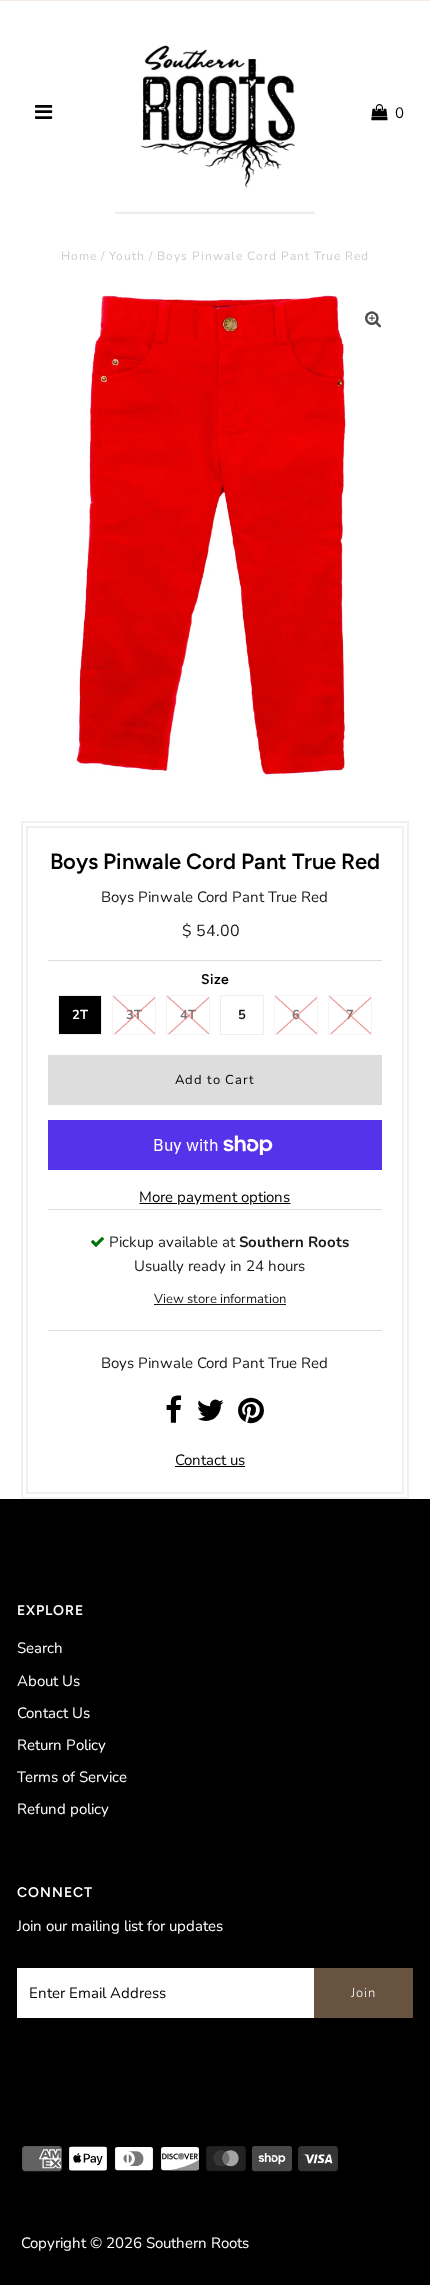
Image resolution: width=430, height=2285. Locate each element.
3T (134, 1015)
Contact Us (53, 1713)
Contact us (210, 1460)
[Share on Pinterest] (251, 1416)
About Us (48, 1681)
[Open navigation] (43, 113)
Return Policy (61, 1745)
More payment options (214, 1197)
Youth (127, 256)
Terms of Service (72, 1777)
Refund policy (63, 1809)
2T (80, 1015)
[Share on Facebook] (173, 1416)
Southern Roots (197, 2243)
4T (188, 1015)
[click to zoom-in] (373, 320)
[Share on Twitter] (210, 1416)
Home (79, 256)
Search (40, 1648)
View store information (220, 1299)
